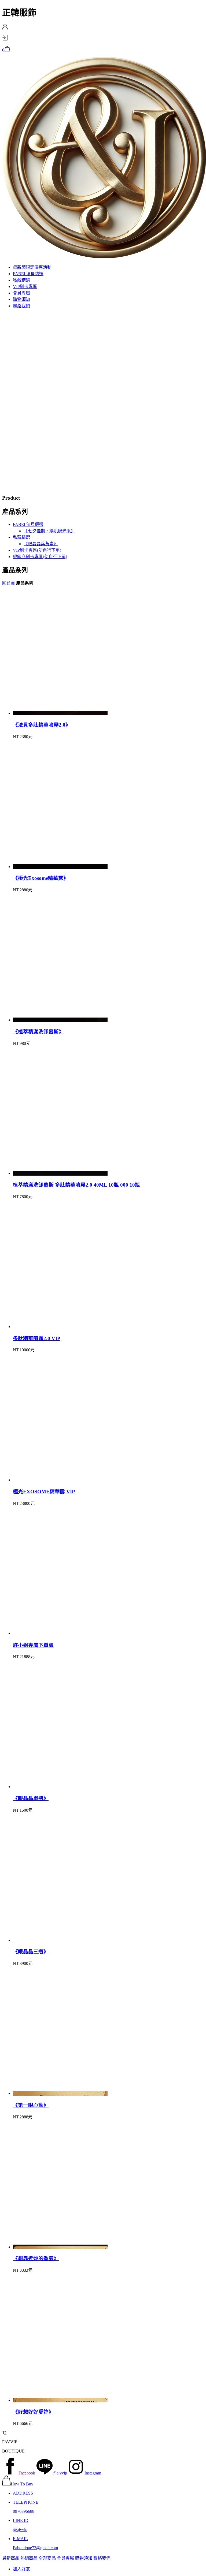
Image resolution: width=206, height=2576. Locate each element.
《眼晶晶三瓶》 (31, 1952)
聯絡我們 (21, 306)
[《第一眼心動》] (60, 2093)
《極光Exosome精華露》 (41, 878)
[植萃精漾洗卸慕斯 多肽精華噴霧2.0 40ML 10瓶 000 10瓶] (60, 1173)
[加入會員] (5, 28)
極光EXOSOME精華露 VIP (44, 1492)
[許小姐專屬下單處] (60, 1633)
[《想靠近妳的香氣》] (60, 2247)
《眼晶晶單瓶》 (31, 1798)
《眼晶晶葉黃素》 (41, 544)
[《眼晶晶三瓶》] (60, 1940)
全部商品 (47, 2558)
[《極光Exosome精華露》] (60, 867)
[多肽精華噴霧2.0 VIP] (60, 1327)
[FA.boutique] (104, 257)
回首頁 (9, 583)
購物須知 (21, 299)
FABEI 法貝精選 (28, 274)
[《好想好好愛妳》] (60, 2400)
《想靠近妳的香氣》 (36, 2258)
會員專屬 (21, 293)
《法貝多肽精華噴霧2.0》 (42, 725)
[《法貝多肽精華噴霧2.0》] (60, 713)
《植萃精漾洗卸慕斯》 (38, 1032)
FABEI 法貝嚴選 (28, 524)
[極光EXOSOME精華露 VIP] (60, 1480)
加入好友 (21, 2569)
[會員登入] (5, 39)
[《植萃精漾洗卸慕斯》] (60, 1020)
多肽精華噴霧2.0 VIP (37, 1338)
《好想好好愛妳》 (33, 2412)
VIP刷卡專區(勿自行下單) (37, 550)
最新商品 (11, 2558)
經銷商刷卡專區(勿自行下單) (40, 557)
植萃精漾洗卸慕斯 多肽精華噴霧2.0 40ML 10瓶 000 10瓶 (76, 1185)
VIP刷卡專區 (25, 287)
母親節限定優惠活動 (32, 267)
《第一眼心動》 (31, 2105)
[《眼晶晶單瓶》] (60, 1787)
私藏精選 (21, 280)
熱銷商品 (29, 2558)
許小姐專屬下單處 (33, 1645)
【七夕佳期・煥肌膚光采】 (49, 531)
